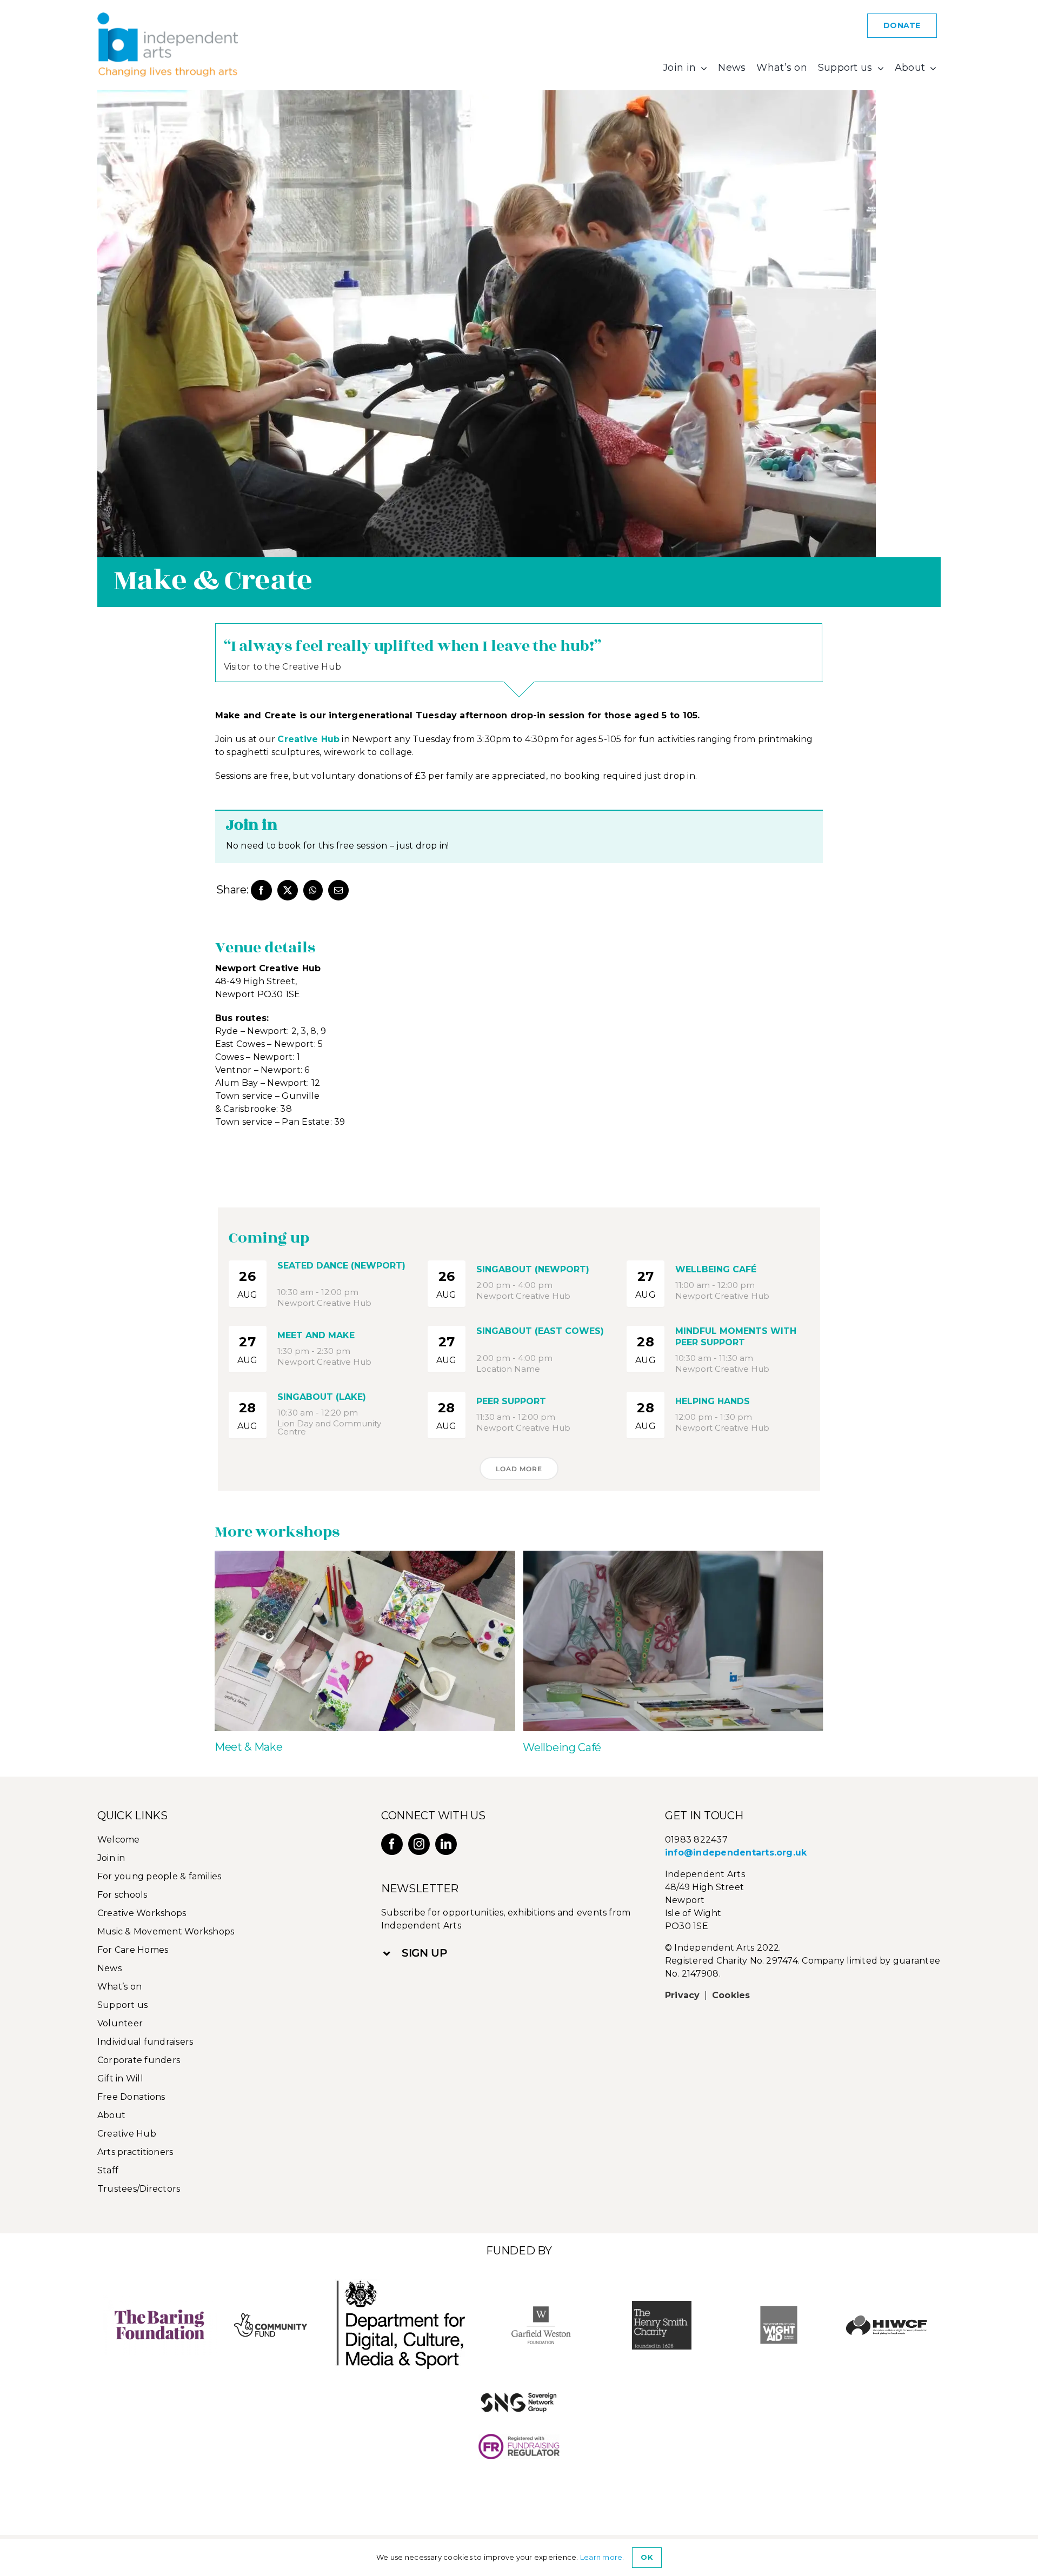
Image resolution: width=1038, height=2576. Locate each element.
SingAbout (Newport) (533, 1269)
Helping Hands (713, 1401)
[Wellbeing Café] (673, 1556)
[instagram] (419, 1844)
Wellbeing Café (716, 1269)
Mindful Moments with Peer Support (736, 1337)
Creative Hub (308, 739)
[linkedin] (446, 1844)
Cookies (731, 1995)
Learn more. (602, 2557)
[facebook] (392, 1844)
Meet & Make (249, 1747)
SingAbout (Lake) (322, 1397)
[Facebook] (261, 890)
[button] (513, 1953)
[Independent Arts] (168, 16)
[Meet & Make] (365, 1556)
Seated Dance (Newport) (341, 1266)
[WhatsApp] (313, 890)
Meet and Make (316, 1335)
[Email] (338, 890)
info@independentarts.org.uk (736, 1853)
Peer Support (511, 1401)
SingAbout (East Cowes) (540, 1331)
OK (647, 2557)
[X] (288, 890)
